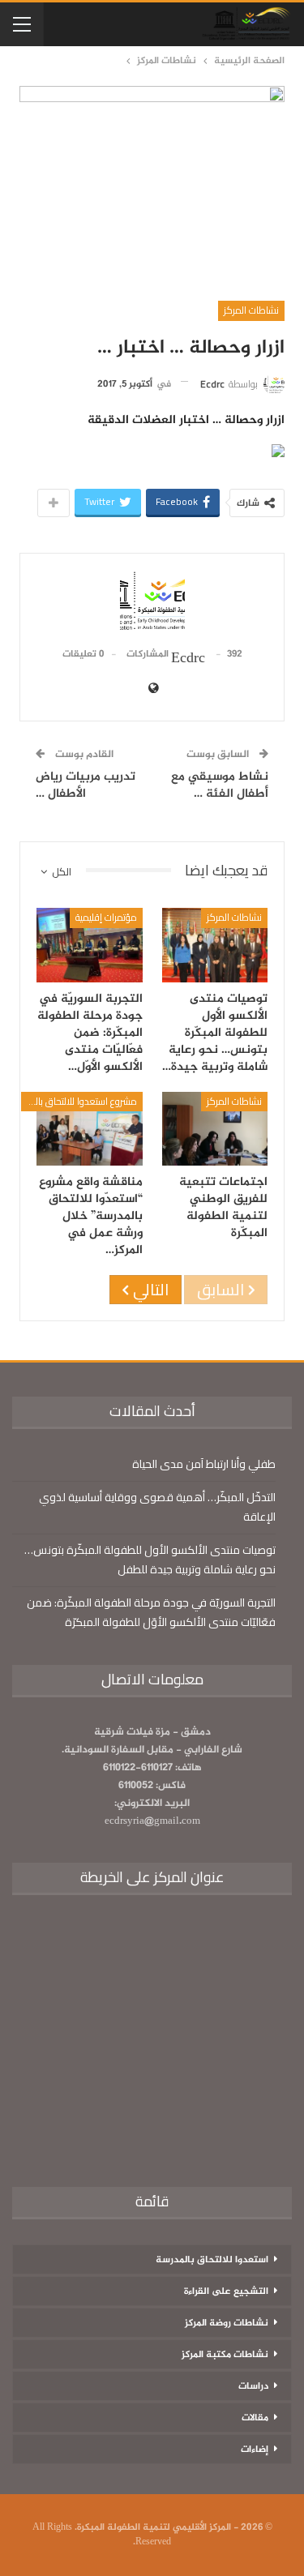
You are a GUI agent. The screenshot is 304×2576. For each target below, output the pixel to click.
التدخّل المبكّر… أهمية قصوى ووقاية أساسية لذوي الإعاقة (157, 1507)
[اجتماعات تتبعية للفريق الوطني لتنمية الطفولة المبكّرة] (215, 1129)
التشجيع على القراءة (226, 2291)
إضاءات (255, 2450)
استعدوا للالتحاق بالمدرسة (212, 2260)
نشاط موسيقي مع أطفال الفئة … (220, 785)
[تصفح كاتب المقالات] (152, 602)
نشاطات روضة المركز (227, 2323)
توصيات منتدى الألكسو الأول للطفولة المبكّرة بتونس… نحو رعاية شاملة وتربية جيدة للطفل (150, 1560)
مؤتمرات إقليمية (106, 917)
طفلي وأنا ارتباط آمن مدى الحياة (204, 1464)
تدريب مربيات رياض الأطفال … (86, 785)
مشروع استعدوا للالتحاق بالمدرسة (79, 1101)
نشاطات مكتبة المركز (225, 2355)
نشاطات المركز (251, 310)
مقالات (255, 2418)
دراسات (253, 2386)
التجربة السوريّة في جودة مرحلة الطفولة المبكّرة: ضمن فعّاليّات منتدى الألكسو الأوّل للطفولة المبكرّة (151, 1612)
